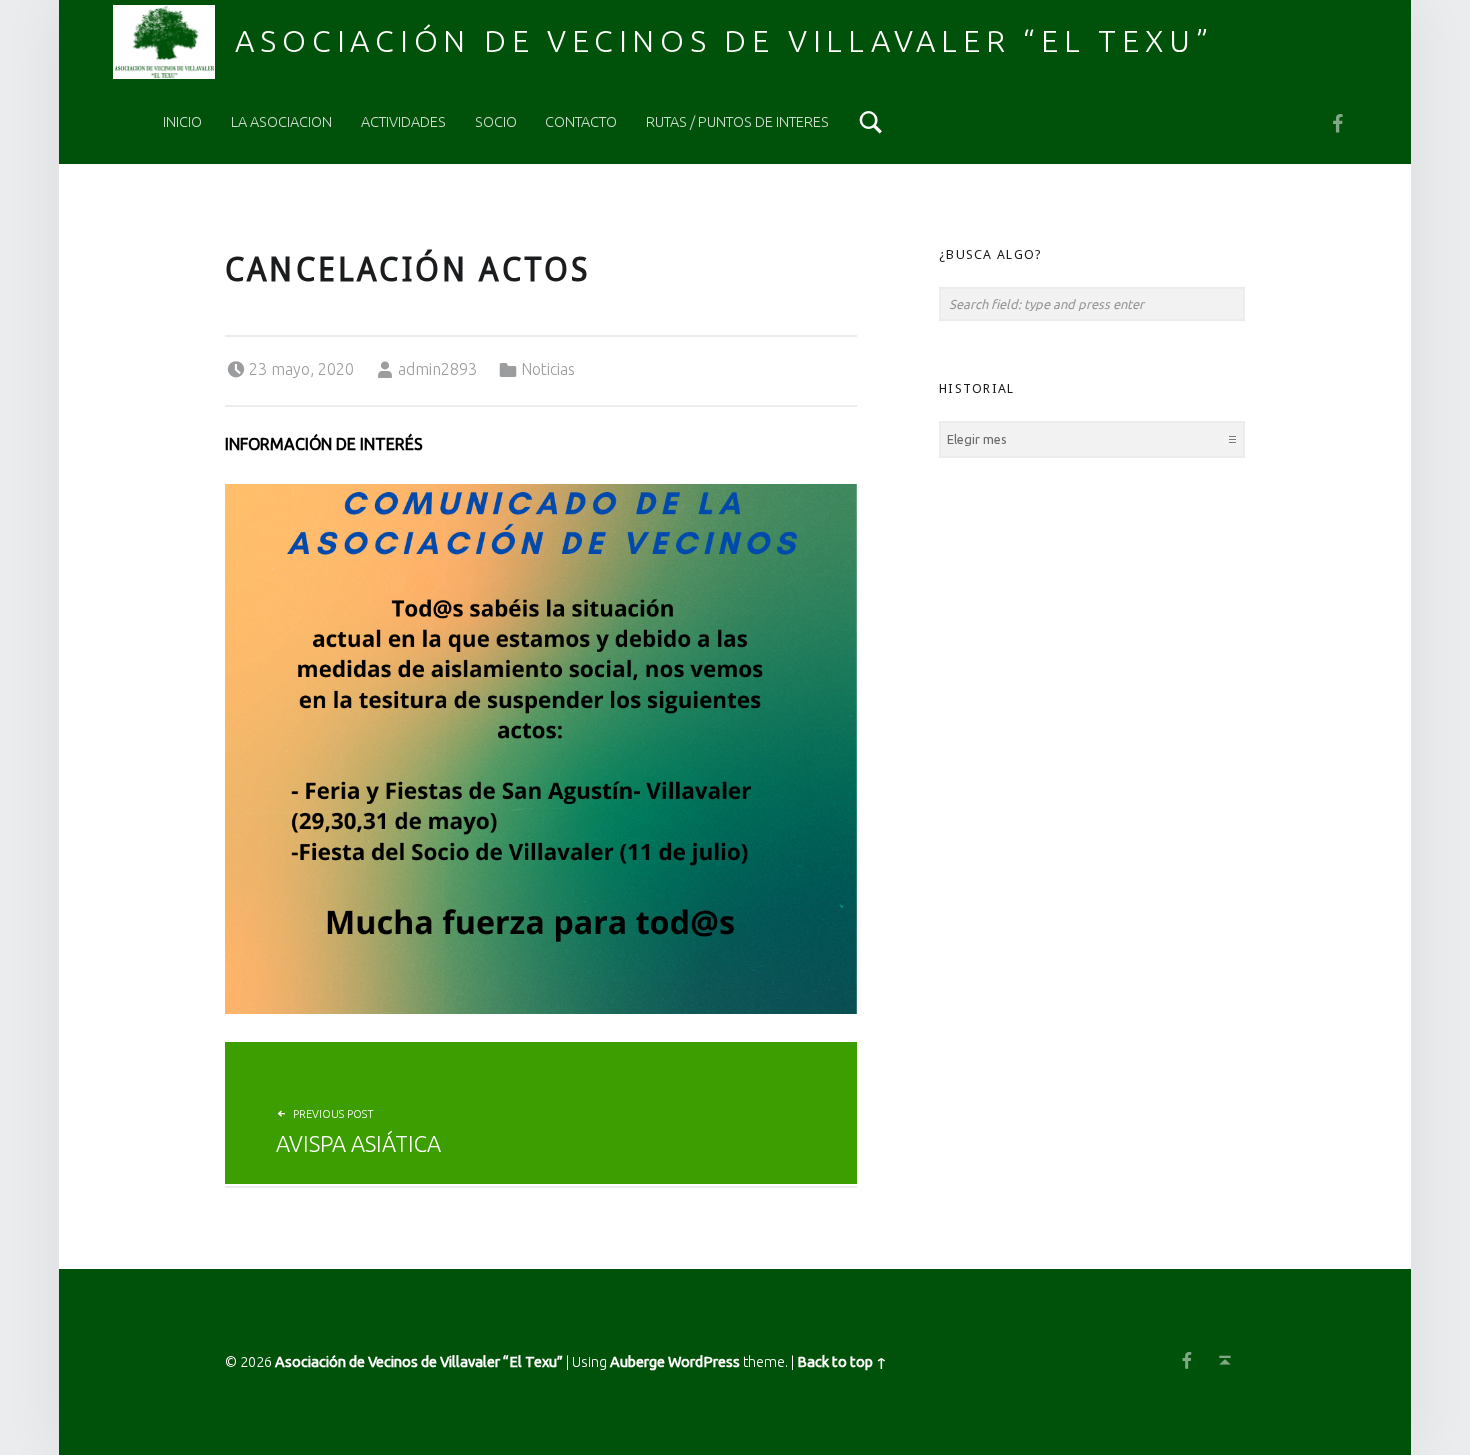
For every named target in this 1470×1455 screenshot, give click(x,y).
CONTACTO (581, 122)
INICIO (182, 122)
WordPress (704, 1362)
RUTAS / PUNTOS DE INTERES (737, 122)
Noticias (548, 369)
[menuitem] (182, 122)
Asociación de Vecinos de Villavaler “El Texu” (724, 41)
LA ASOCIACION (281, 122)
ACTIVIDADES (403, 122)
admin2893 (437, 369)
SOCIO (496, 122)
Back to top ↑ (842, 1362)
